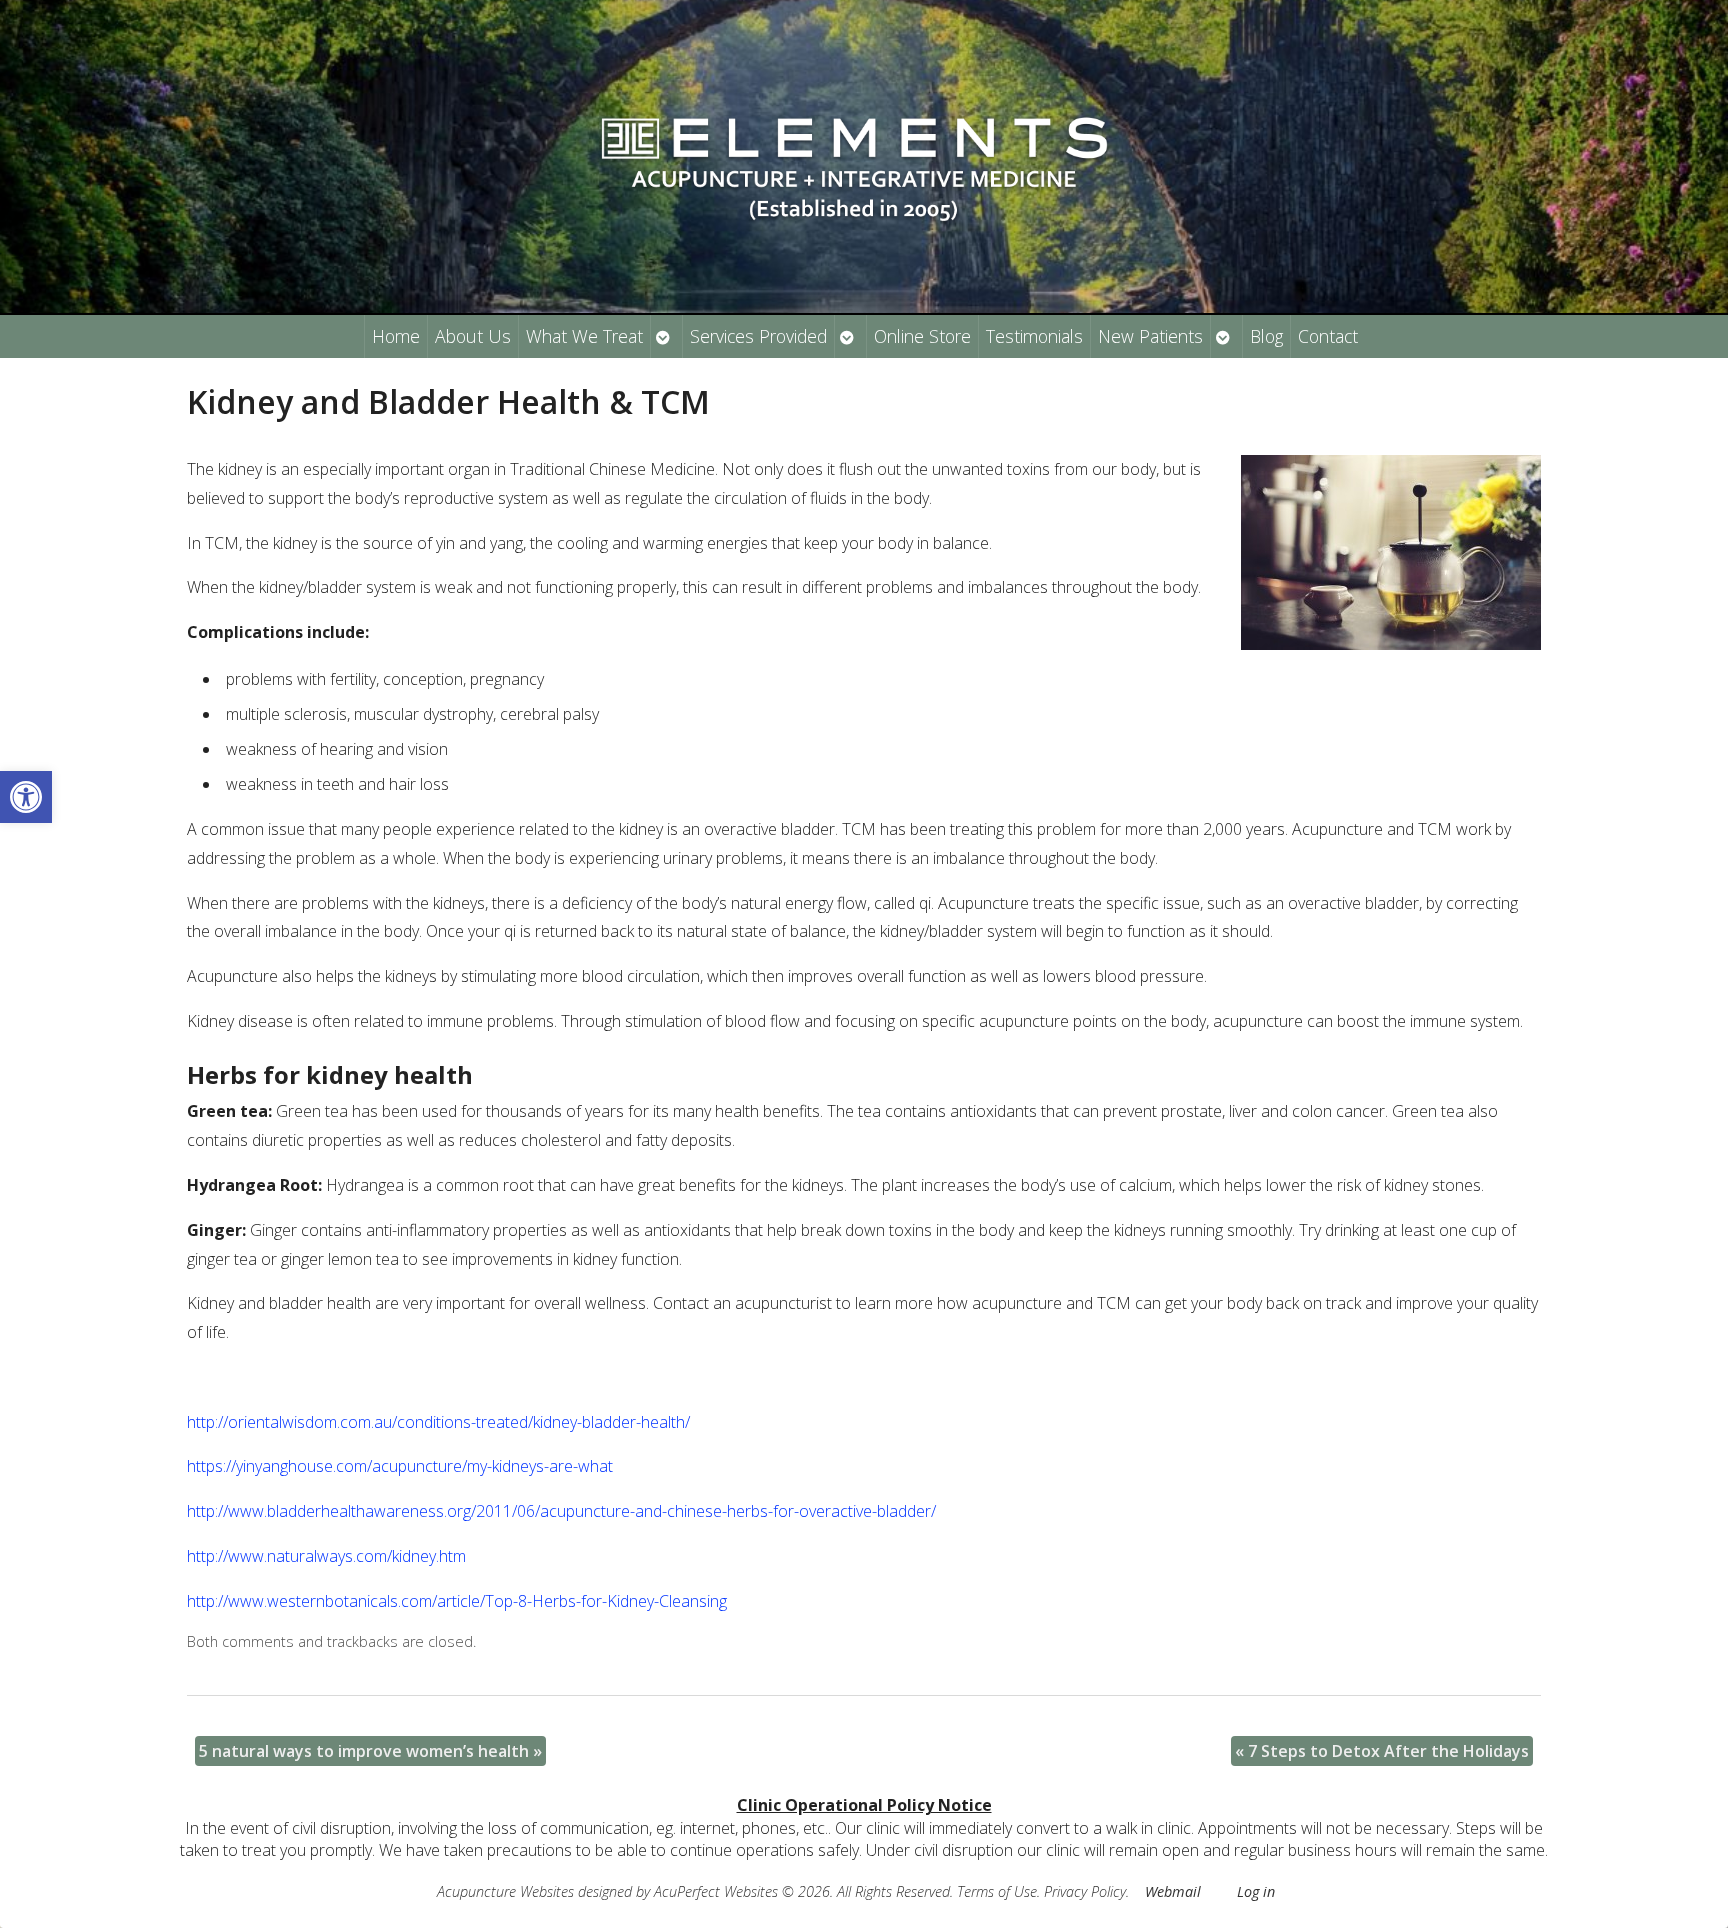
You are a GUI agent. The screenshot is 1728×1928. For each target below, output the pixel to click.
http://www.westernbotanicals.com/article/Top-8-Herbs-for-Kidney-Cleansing (457, 1601)
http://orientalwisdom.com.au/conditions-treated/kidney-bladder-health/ (438, 1422)
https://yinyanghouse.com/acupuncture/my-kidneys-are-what (400, 1466)
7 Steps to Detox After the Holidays (1382, 1751)
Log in (1256, 1891)
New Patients (1150, 336)
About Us (473, 336)
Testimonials (1034, 336)
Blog (1266, 336)
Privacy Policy (1085, 1891)
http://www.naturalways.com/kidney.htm (326, 1556)
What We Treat (584, 336)
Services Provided (758, 336)
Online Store (922, 336)
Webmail (1173, 1891)
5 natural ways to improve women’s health (370, 1751)
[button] (26, 797)
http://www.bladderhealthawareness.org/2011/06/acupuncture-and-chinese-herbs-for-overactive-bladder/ (561, 1511)
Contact (1328, 336)
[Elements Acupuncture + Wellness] (864, 156)
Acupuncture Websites (505, 1891)
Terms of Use (997, 1891)
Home (396, 336)
